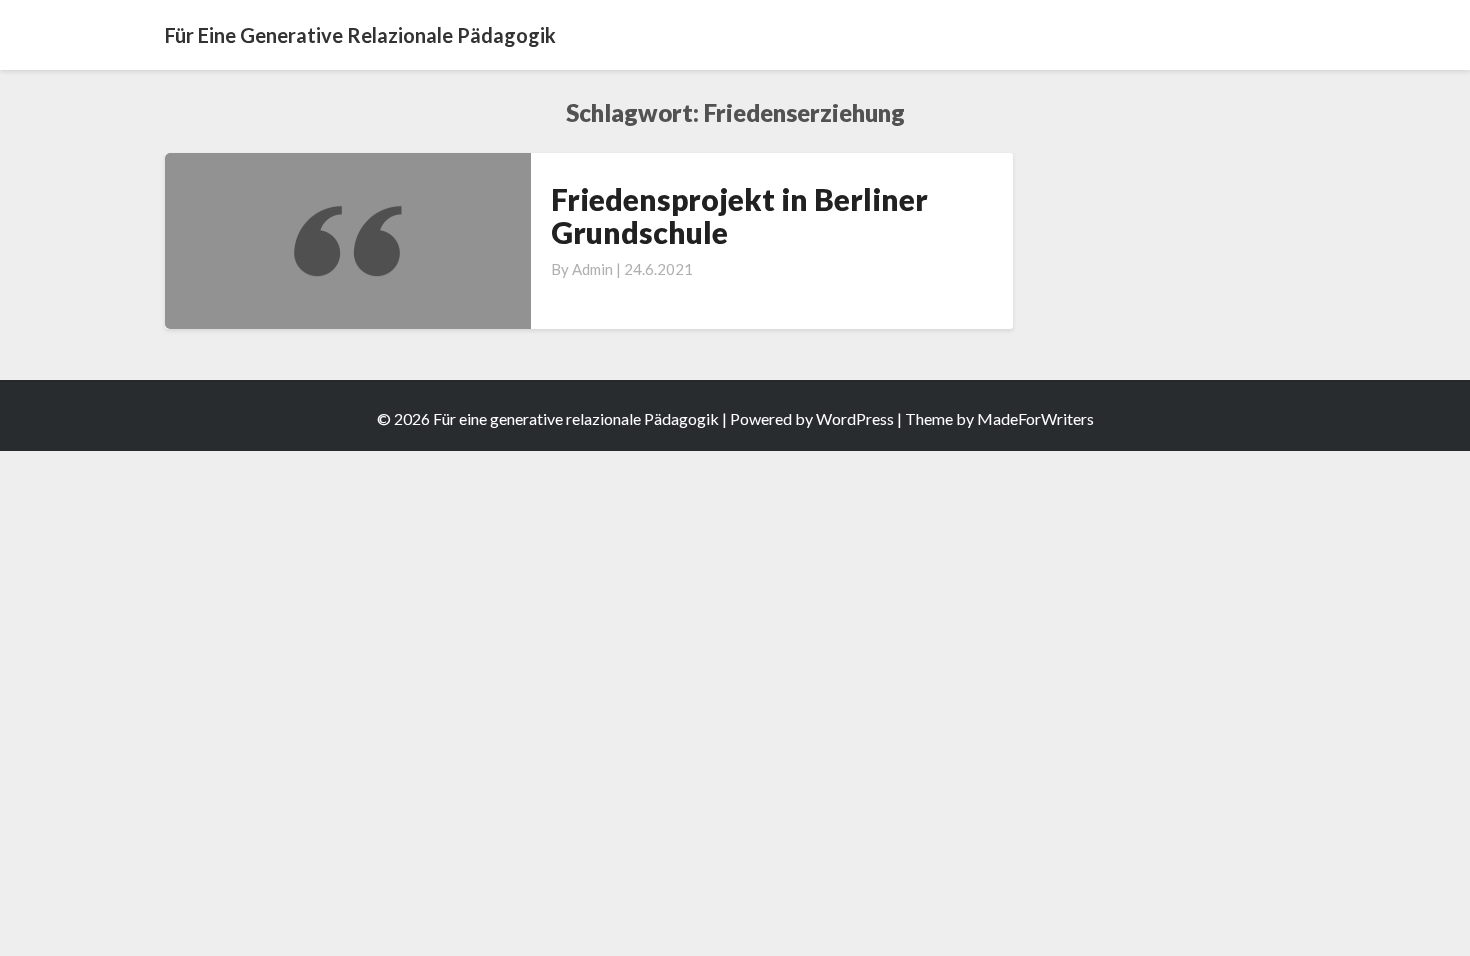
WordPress (855, 418)
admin (592, 269)
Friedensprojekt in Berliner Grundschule (739, 215)
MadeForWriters (1035, 418)
